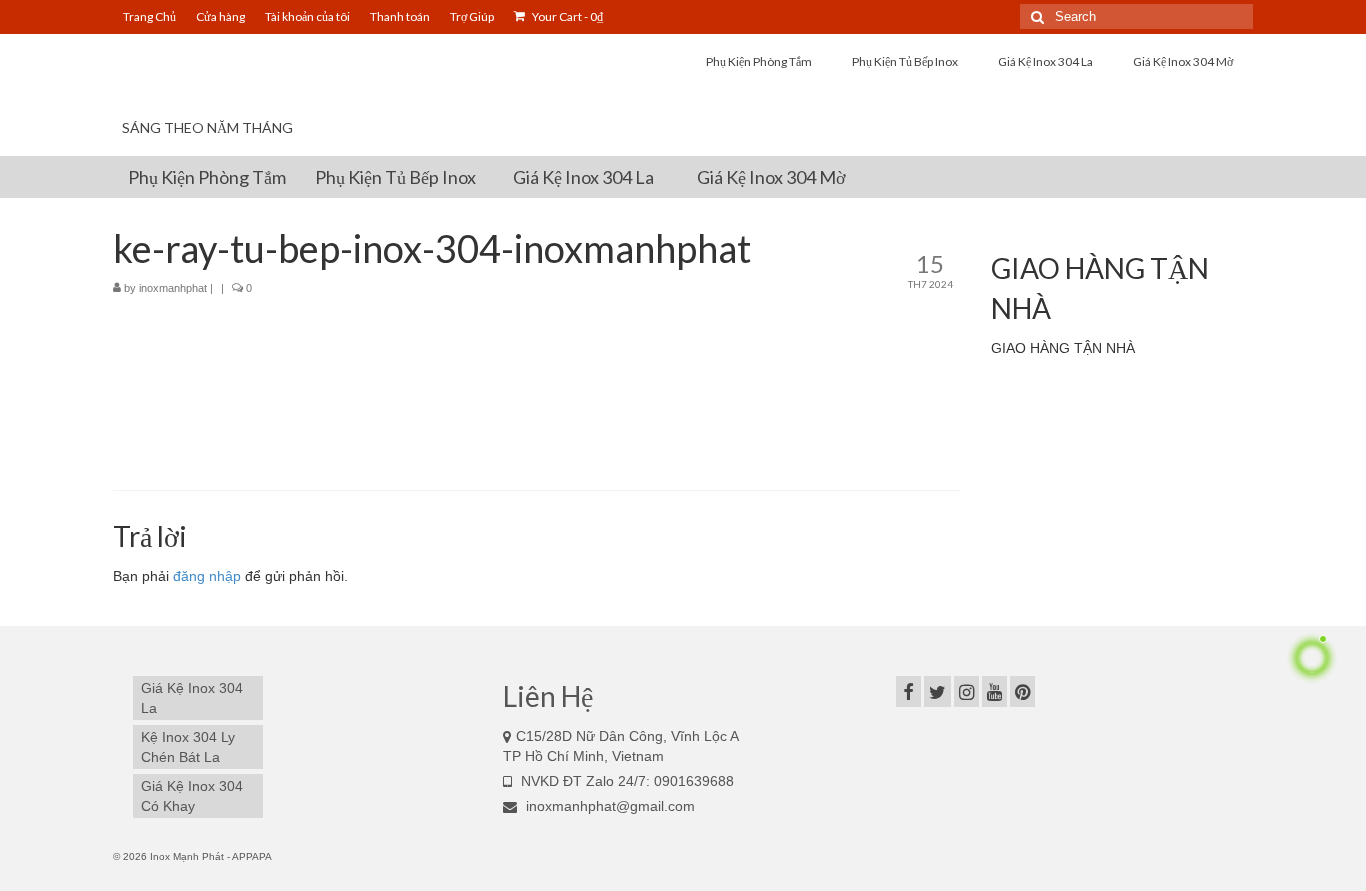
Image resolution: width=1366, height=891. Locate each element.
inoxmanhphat (173, 288)
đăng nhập (207, 576)
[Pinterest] (1022, 691)
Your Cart (566, 16)
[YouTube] (994, 691)
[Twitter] (937, 691)
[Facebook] (908, 691)
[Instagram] (966, 691)
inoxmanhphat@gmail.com (608, 806)
